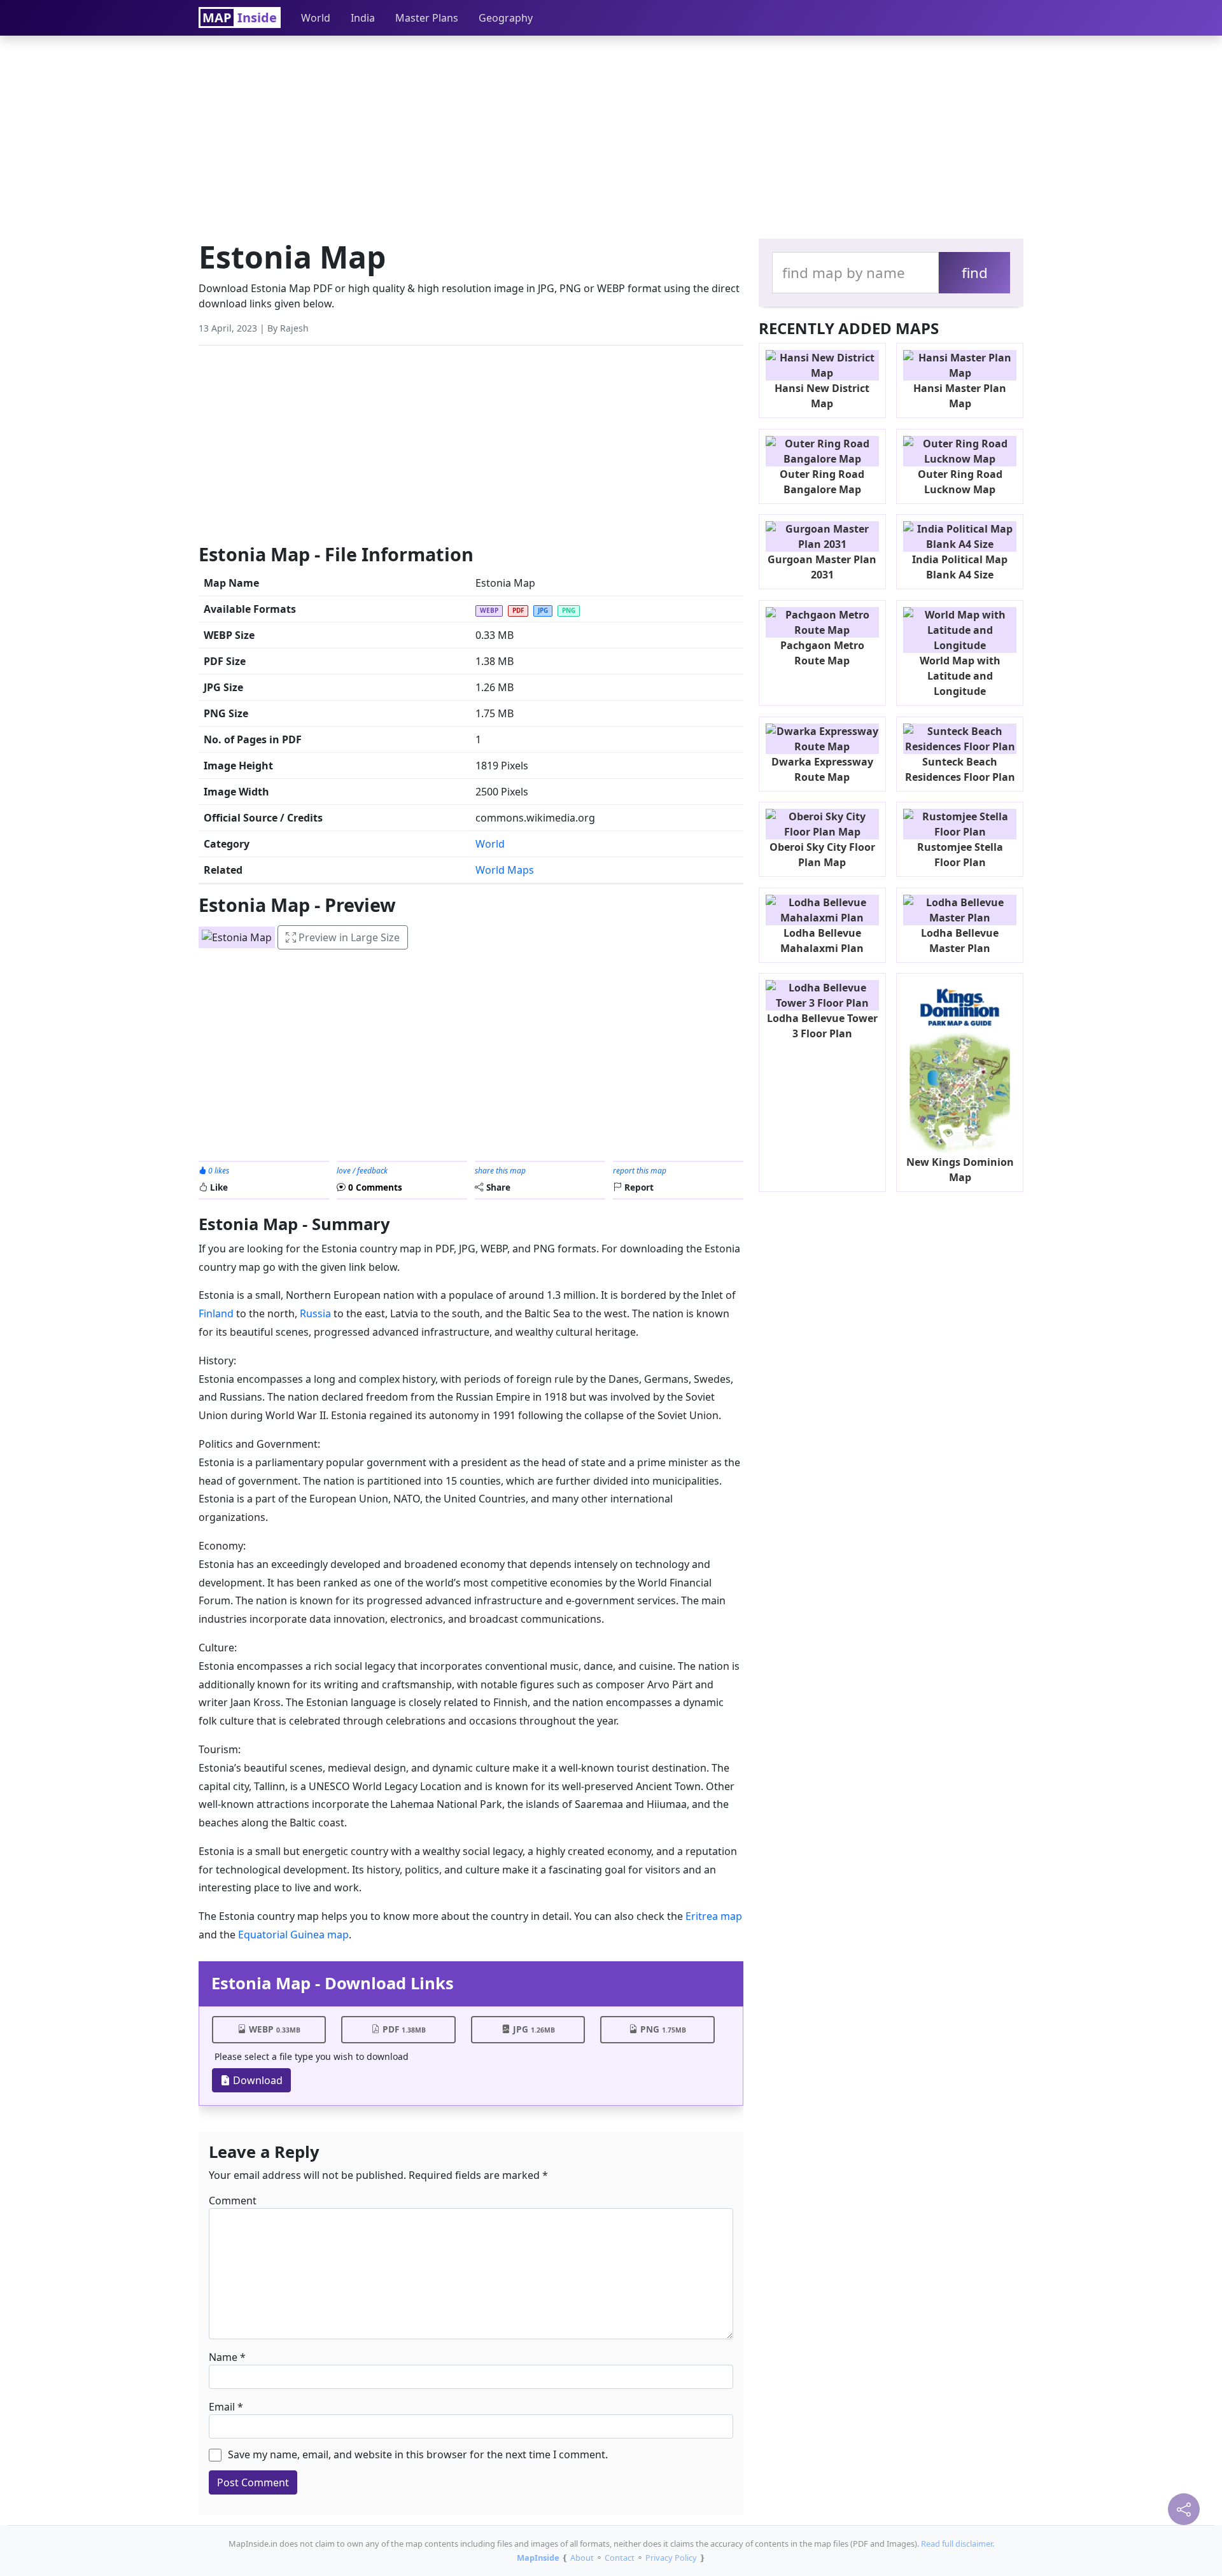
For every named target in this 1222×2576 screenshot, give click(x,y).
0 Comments (374, 1187)
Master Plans (427, 18)
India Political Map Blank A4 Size (960, 567)
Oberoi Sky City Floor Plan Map (822, 855)
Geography (506, 18)
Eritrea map (714, 1916)
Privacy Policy (671, 2558)
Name (223, 2357)
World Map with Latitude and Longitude (960, 676)
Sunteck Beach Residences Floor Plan (960, 769)
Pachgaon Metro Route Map (822, 653)
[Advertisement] (611, 134)
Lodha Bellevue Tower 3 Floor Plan (822, 1026)
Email (222, 2407)
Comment (233, 2201)
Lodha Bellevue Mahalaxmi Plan (822, 941)
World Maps (505, 870)
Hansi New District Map (822, 396)
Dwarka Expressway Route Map (822, 769)
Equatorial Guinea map (293, 1935)
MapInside (538, 2558)
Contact (620, 2558)
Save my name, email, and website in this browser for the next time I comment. (418, 2454)
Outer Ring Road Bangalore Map (822, 482)
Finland (216, 1313)
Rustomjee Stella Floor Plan (960, 855)
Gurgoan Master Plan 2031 (822, 567)
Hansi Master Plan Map (960, 396)
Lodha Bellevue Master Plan (960, 941)
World (316, 18)
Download (256, 2080)
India (363, 18)
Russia (317, 1313)
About (582, 2558)
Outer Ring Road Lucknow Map (960, 482)
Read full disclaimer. (958, 2544)
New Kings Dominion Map (960, 1170)
